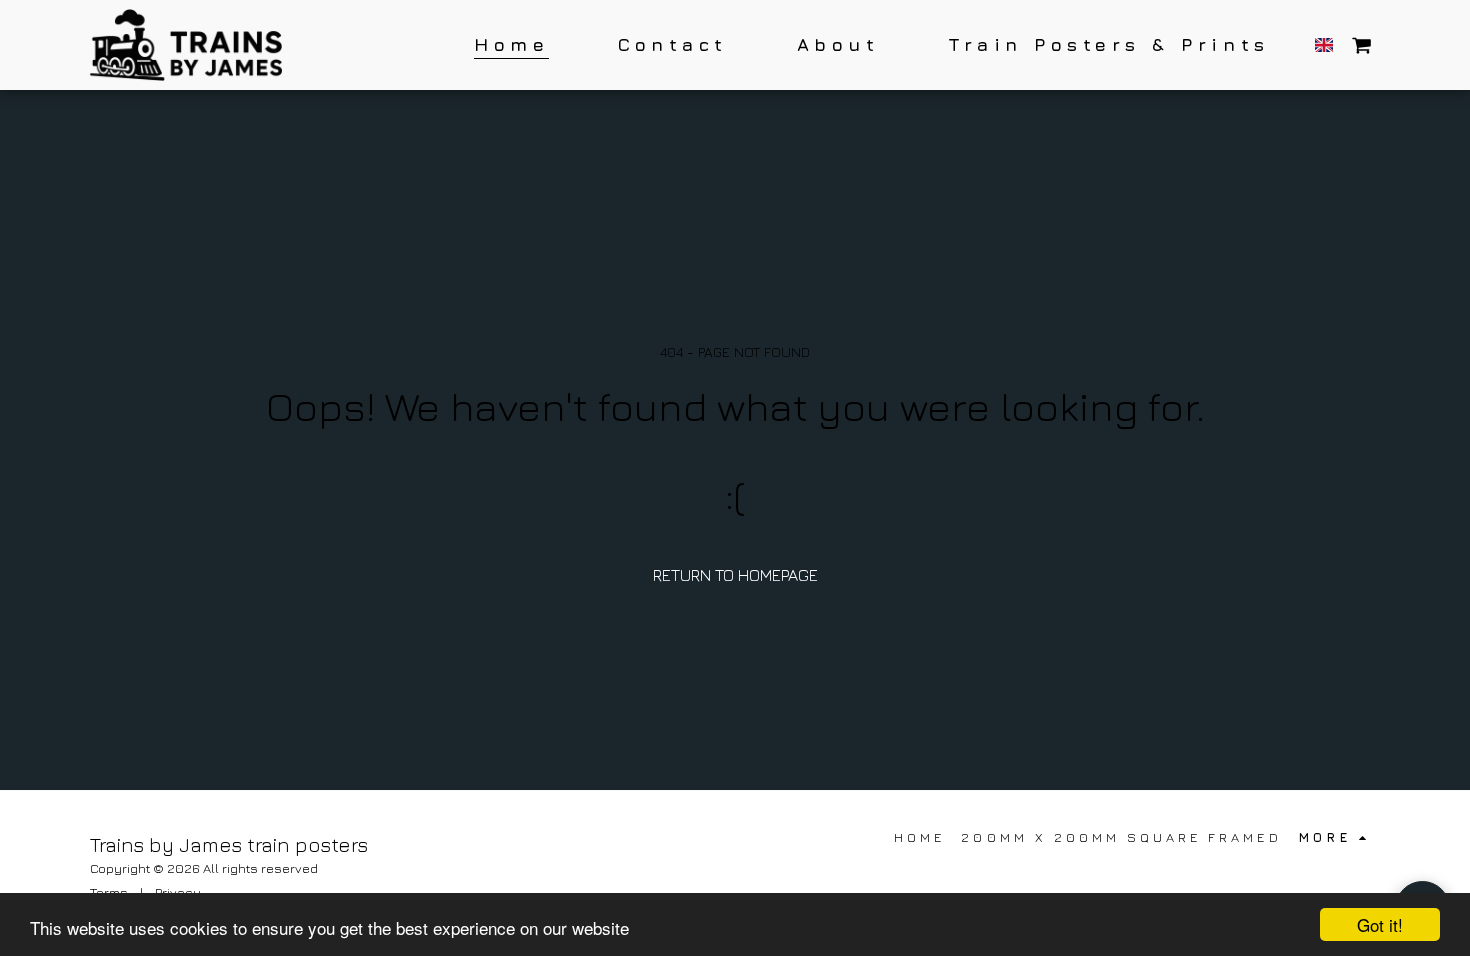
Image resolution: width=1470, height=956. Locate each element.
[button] (1361, 44)
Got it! (1380, 924)
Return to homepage (735, 575)
